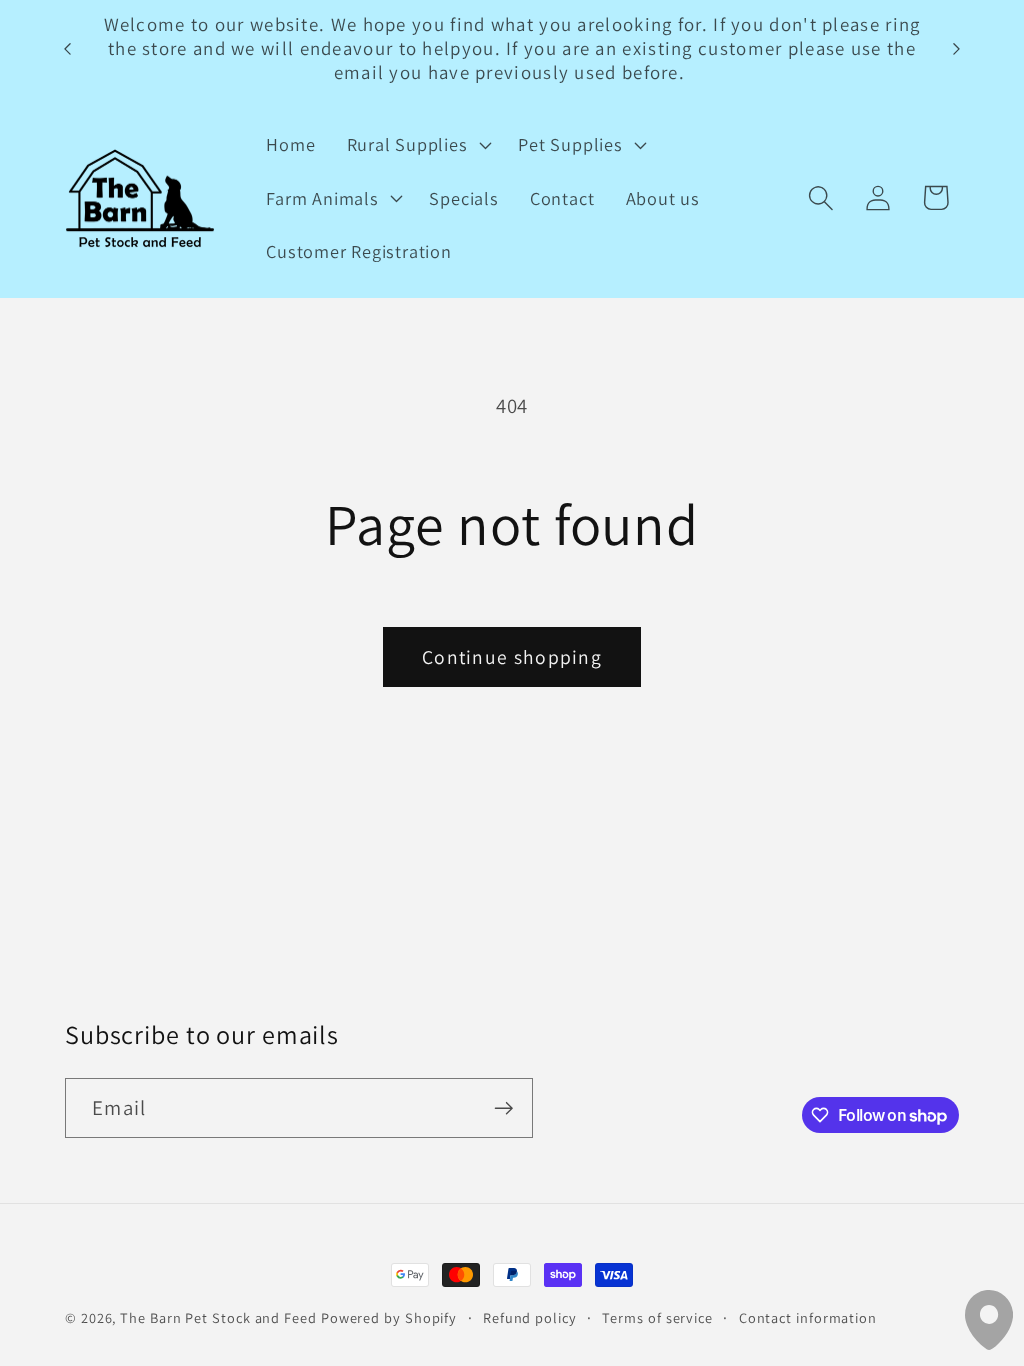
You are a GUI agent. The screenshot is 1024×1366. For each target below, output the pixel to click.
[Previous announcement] (68, 48)
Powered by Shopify (389, 1317)
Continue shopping (512, 657)
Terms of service (657, 1317)
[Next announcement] (957, 48)
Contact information (808, 1317)
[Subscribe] (503, 1108)
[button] (417, 145)
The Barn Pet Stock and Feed (218, 1317)
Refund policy (530, 1317)
